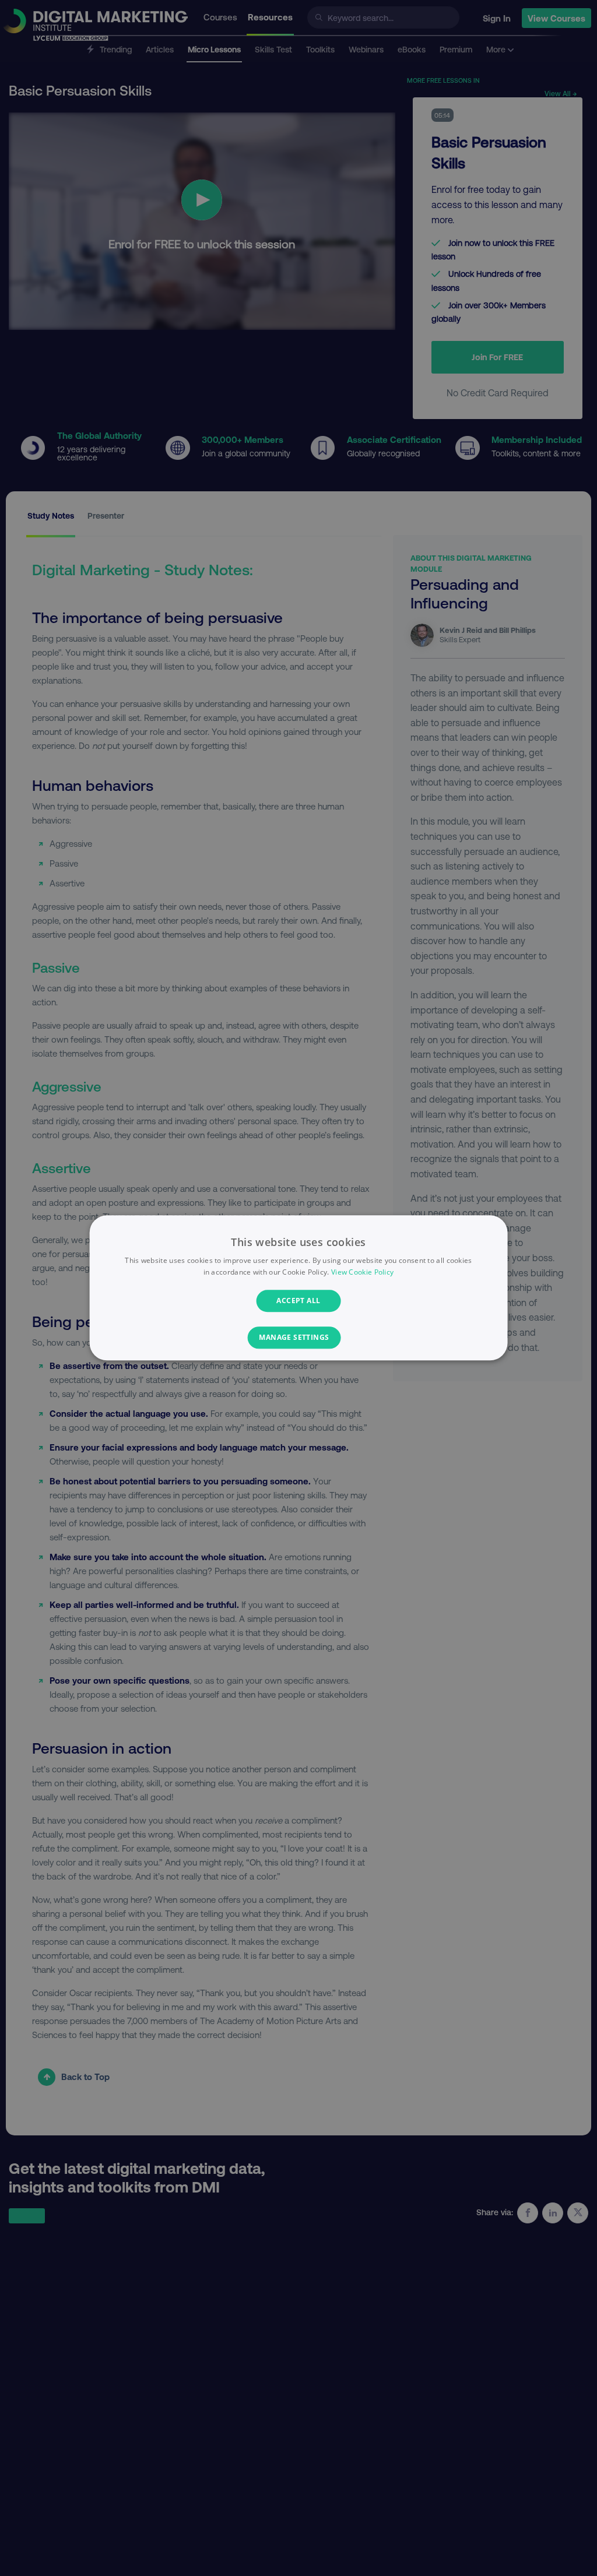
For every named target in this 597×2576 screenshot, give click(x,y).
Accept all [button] (298, 1301)
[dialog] (299, 1288)
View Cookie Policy (362, 1273)
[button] (298, 1338)
